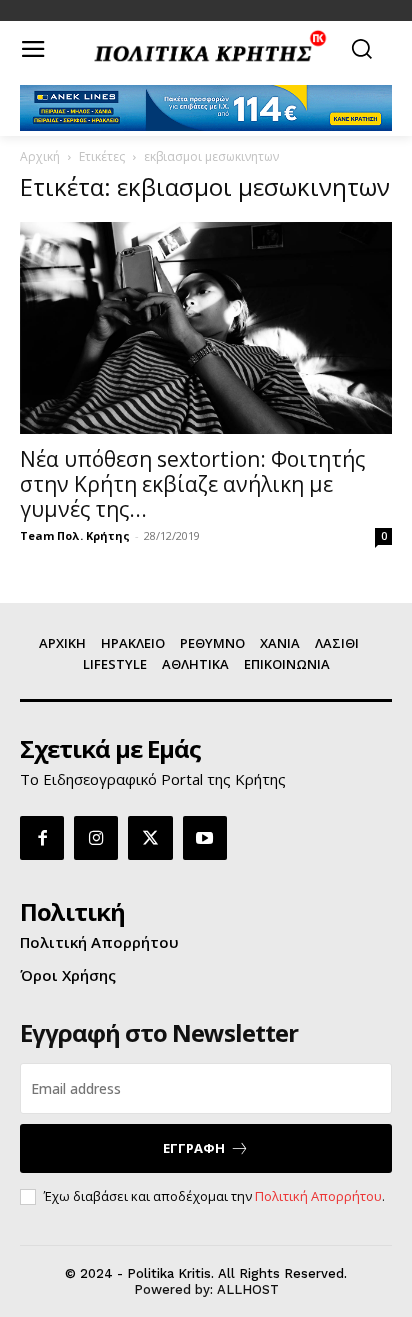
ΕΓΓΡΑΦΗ (194, 1148)
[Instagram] (96, 838)
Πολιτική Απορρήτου (318, 1196)
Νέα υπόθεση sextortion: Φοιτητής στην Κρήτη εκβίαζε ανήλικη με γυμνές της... (192, 484)
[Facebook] (42, 838)
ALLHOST (248, 1289)
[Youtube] (205, 838)
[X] (150, 838)
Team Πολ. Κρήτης (75, 535)
